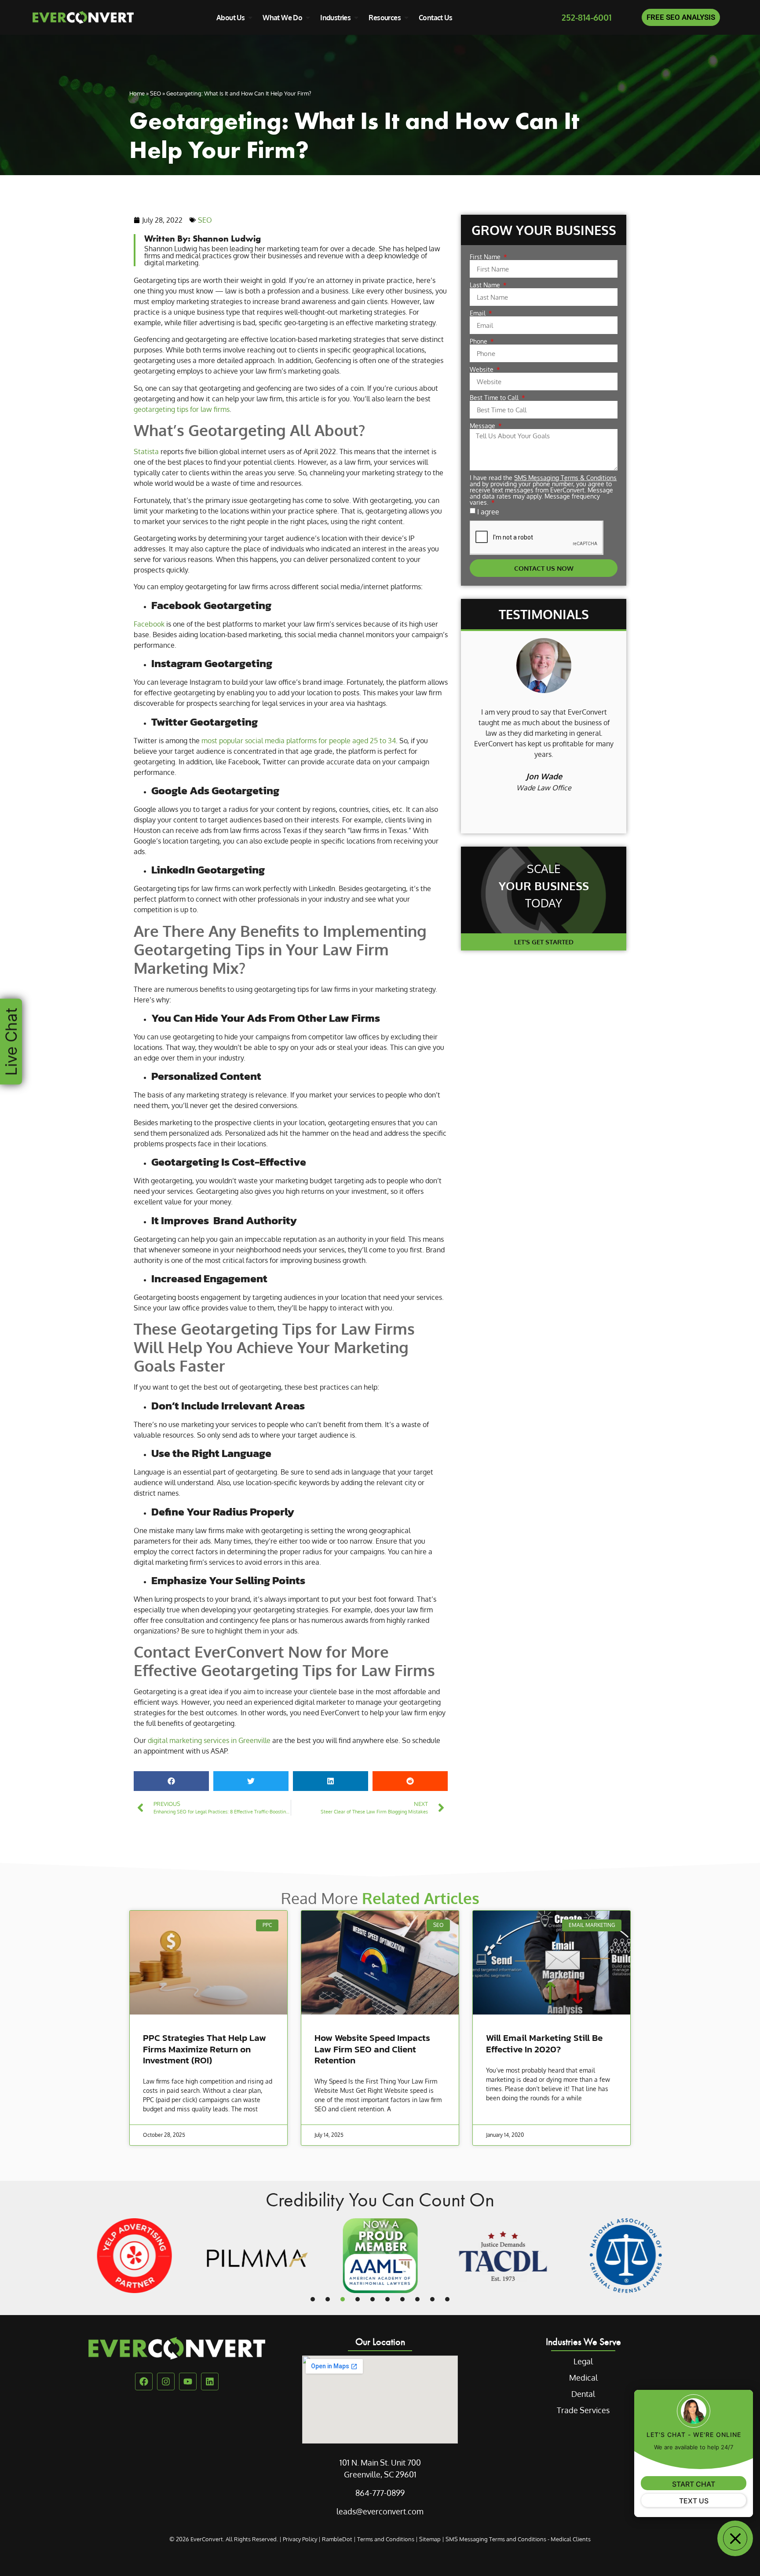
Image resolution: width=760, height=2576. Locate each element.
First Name (486, 257)
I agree (488, 512)
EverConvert (207, 2539)
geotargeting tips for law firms (182, 409)
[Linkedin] (210, 2382)
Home (137, 93)
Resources (385, 18)
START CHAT (694, 2484)
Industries (335, 18)
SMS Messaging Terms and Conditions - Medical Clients (518, 2539)
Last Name (486, 285)
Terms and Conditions (386, 2539)
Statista (146, 451)
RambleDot (337, 2539)
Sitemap (430, 2539)
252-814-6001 (586, 17)
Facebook (149, 624)
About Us (230, 18)
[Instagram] (166, 2382)
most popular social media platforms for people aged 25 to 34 (299, 741)
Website (482, 370)
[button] (171, 1781)
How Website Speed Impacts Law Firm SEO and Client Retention (372, 2049)
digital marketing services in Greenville (209, 1740)
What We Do (282, 18)
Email (479, 313)
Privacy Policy (300, 2539)
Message (483, 426)
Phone (479, 341)
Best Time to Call (495, 398)
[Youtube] (188, 2382)
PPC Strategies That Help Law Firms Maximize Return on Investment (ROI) (205, 2049)
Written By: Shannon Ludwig (203, 238)
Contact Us (435, 18)
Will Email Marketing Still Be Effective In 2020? (544, 2043)
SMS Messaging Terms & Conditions (565, 478)
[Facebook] (144, 2382)
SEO (155, 93)
